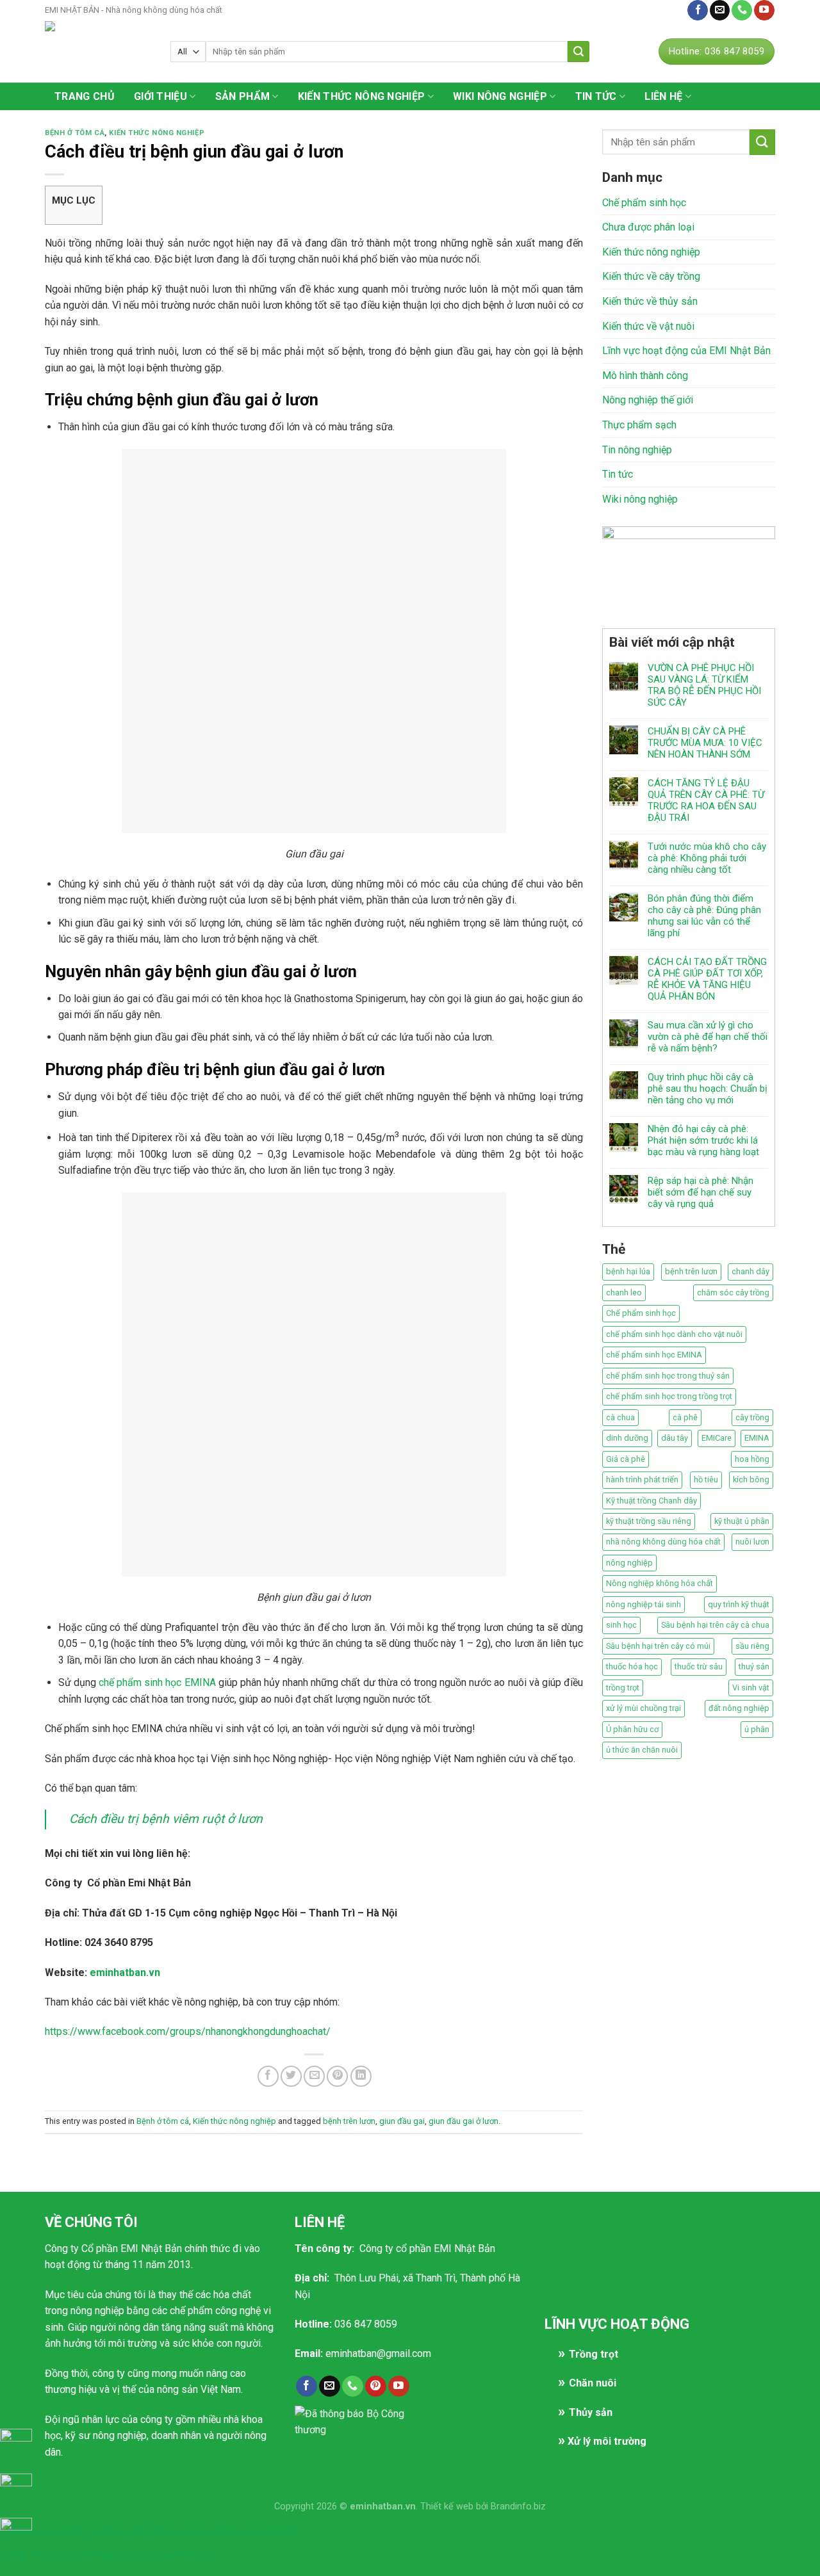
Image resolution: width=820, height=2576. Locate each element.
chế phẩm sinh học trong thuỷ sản (668, 1376)
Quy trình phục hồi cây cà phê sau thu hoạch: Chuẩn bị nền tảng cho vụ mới (708, 1089)
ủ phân (757, 1729)
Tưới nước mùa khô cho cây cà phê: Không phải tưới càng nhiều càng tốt (707, 858)
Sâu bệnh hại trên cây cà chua (715, 1625)
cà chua (620, 1417)
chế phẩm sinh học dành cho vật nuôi (674, 1334)
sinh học (621, 1625)
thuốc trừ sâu (699, 1666)
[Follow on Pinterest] (376, 2386)
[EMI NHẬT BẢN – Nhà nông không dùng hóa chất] (98, 52)
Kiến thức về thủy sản (650, 301)
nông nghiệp (629, 1563)
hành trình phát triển (642, 1479)
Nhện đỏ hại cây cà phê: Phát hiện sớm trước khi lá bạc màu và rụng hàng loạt (703, 1140)
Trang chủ (85, 96)
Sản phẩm (243, 96)
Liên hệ (665, 10)
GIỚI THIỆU (160, 96)
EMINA (757, 1438)
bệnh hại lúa (628, 1271)
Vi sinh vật (751, 1688)
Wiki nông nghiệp (500, 96)
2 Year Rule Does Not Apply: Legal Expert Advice (109, 2555)
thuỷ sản (754, 1666)
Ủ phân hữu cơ (632, 1729)
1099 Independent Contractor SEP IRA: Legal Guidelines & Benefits (150, 2531)
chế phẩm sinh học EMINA (157, 1682)
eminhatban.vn (125, 1973)
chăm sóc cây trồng (733, 1292)
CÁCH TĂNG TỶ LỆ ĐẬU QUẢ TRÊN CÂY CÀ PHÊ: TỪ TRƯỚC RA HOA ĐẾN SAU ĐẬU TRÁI (706, 800)
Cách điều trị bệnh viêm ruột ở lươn (166, 1819)
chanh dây (750, 1271)
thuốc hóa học (632, 1666)
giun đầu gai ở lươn (463, 2121)
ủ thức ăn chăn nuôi (642, 1750)
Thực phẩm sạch (639, 425)
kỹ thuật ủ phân (742, 1521)
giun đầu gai (402, 2121)
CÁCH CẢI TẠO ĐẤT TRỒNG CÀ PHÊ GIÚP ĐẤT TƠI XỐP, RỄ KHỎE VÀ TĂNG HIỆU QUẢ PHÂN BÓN (707, 979)
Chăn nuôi (593, 2383)
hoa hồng (752, 1459)
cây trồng (752, 1417)
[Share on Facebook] (268, 2076)
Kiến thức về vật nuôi (648, 326)
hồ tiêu (706, 1479)
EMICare (717, 1438)
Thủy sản (591, 2412)
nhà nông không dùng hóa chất (663, 1542)
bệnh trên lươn (349, 2121)
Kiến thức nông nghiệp (362, 96)
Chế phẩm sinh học (644, 203)
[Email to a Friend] (314, 2076)
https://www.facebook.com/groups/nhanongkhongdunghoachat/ (188, 2031)
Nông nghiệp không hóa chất (660, 1583)
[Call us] (742, 10)
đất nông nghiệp (739, 1708)
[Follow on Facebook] (698, 10)
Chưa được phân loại (648, 227)
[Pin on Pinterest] (337, 2076)
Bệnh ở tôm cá (75, 133)
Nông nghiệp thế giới (648, 400)
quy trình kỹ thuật (739, 1604)
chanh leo (624, 1292)
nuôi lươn (752, 1542)
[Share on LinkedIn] (361, 2076)
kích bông (751, 1479)
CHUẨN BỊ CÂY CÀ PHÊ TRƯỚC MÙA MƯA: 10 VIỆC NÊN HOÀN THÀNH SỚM (705, 743)
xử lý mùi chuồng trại (644, 1708)
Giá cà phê (626, 1459)
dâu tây (675, 1438)
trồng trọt (623, 1688)
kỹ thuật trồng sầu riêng (649, 1521)
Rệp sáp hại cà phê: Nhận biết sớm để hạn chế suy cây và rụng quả (701, 1192)
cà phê (685, 1417)
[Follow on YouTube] (764, 10)
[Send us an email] (720, 10)
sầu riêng (752, 1646)
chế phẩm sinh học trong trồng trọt (669, 1396)
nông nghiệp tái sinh (644, 1604)
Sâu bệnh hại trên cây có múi (658, 1646)
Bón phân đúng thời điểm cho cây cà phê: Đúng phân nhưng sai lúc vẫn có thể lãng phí (704, 916)
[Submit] (578, 52)
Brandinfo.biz (518, 2507)
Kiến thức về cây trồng (651, 276)
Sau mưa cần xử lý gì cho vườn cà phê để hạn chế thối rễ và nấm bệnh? (708, 1037)
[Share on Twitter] (291, 2076)
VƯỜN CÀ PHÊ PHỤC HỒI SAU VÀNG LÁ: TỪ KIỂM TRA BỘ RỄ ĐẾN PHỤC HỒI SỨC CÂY (704, 685)
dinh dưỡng (627, 1438)
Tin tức (596, 96)
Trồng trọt (594, 2354)
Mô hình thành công (645, 376)
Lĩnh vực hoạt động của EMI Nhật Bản (686, 351)
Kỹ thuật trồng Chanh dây (652, 1501)
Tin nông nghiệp (637, 450)
